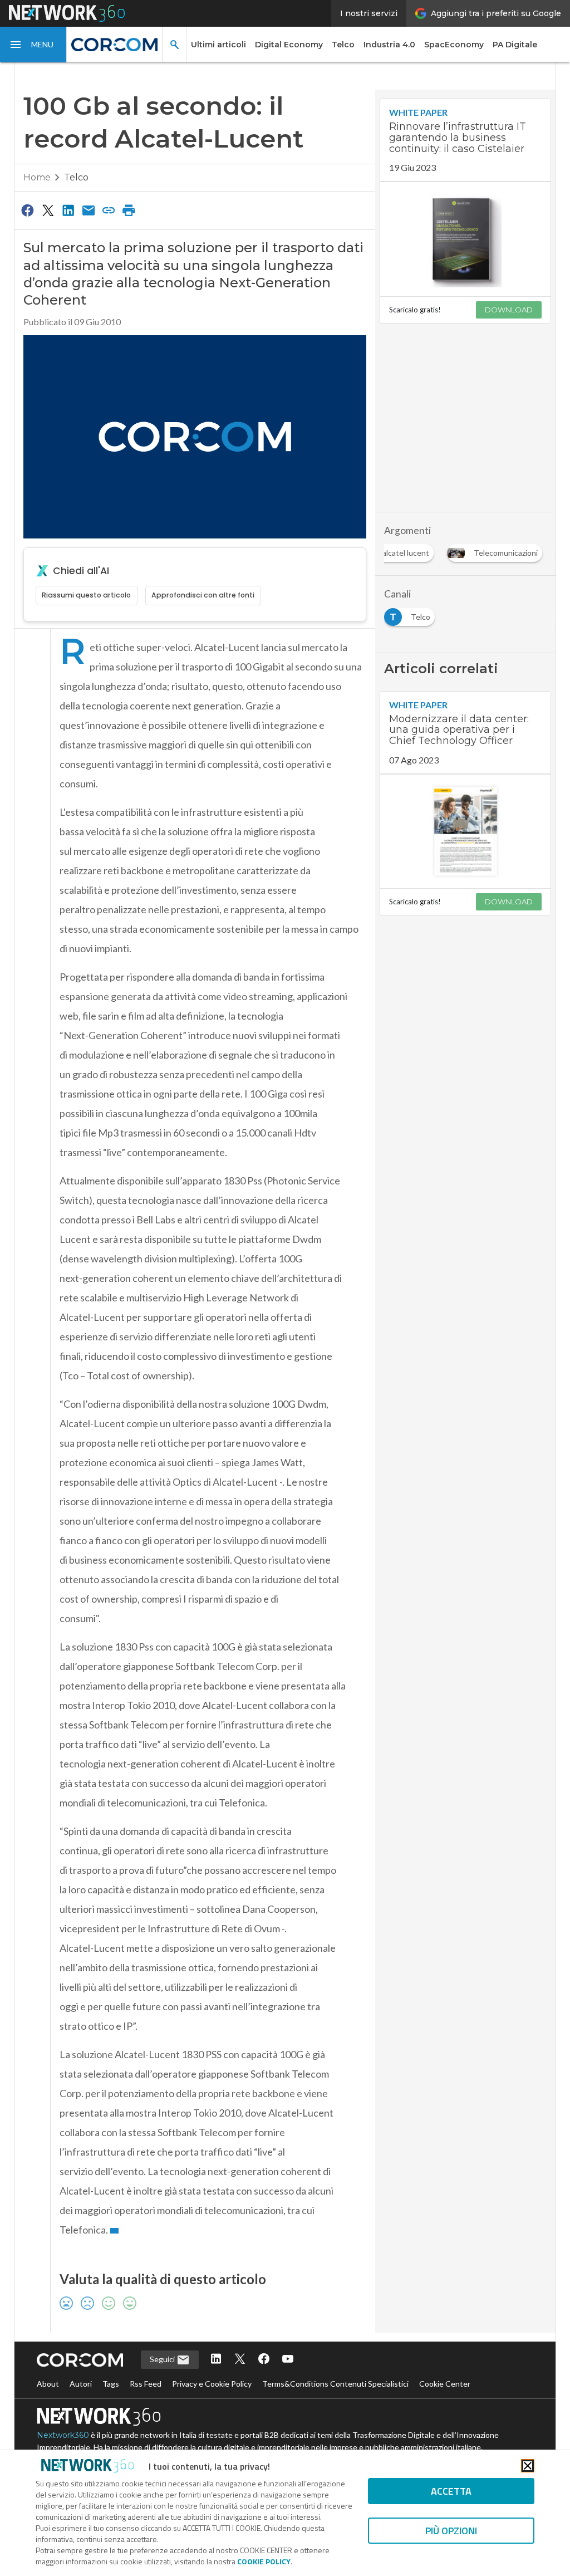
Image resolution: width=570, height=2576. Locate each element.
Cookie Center (445, 2384)
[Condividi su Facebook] (28, 210)
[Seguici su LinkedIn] (216, 2360)
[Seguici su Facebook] (264, 2360)
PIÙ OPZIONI (451, 2531)
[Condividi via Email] (89, 210)
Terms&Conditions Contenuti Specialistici (335, 2384)
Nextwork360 (63, 2435)
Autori (81, 2384)
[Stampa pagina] (129, 210)
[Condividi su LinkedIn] (68, 210)
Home (37, 177)
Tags (111, 2384)
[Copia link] (109, 210)
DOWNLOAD (509, 310)
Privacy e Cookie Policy (212, 2384)
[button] (33, 45)
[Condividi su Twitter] (48, 210)
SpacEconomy (454, 45)
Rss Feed (146, 2384)
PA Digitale (515, 45)
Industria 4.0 (389, 45)
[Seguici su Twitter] (240, 2360)
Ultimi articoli (218, 45)
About (48, 2384)
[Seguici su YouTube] (288, 2360)
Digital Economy (289, 45)
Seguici (163, 2359)
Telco (343, 45)
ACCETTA (451, 2491)
